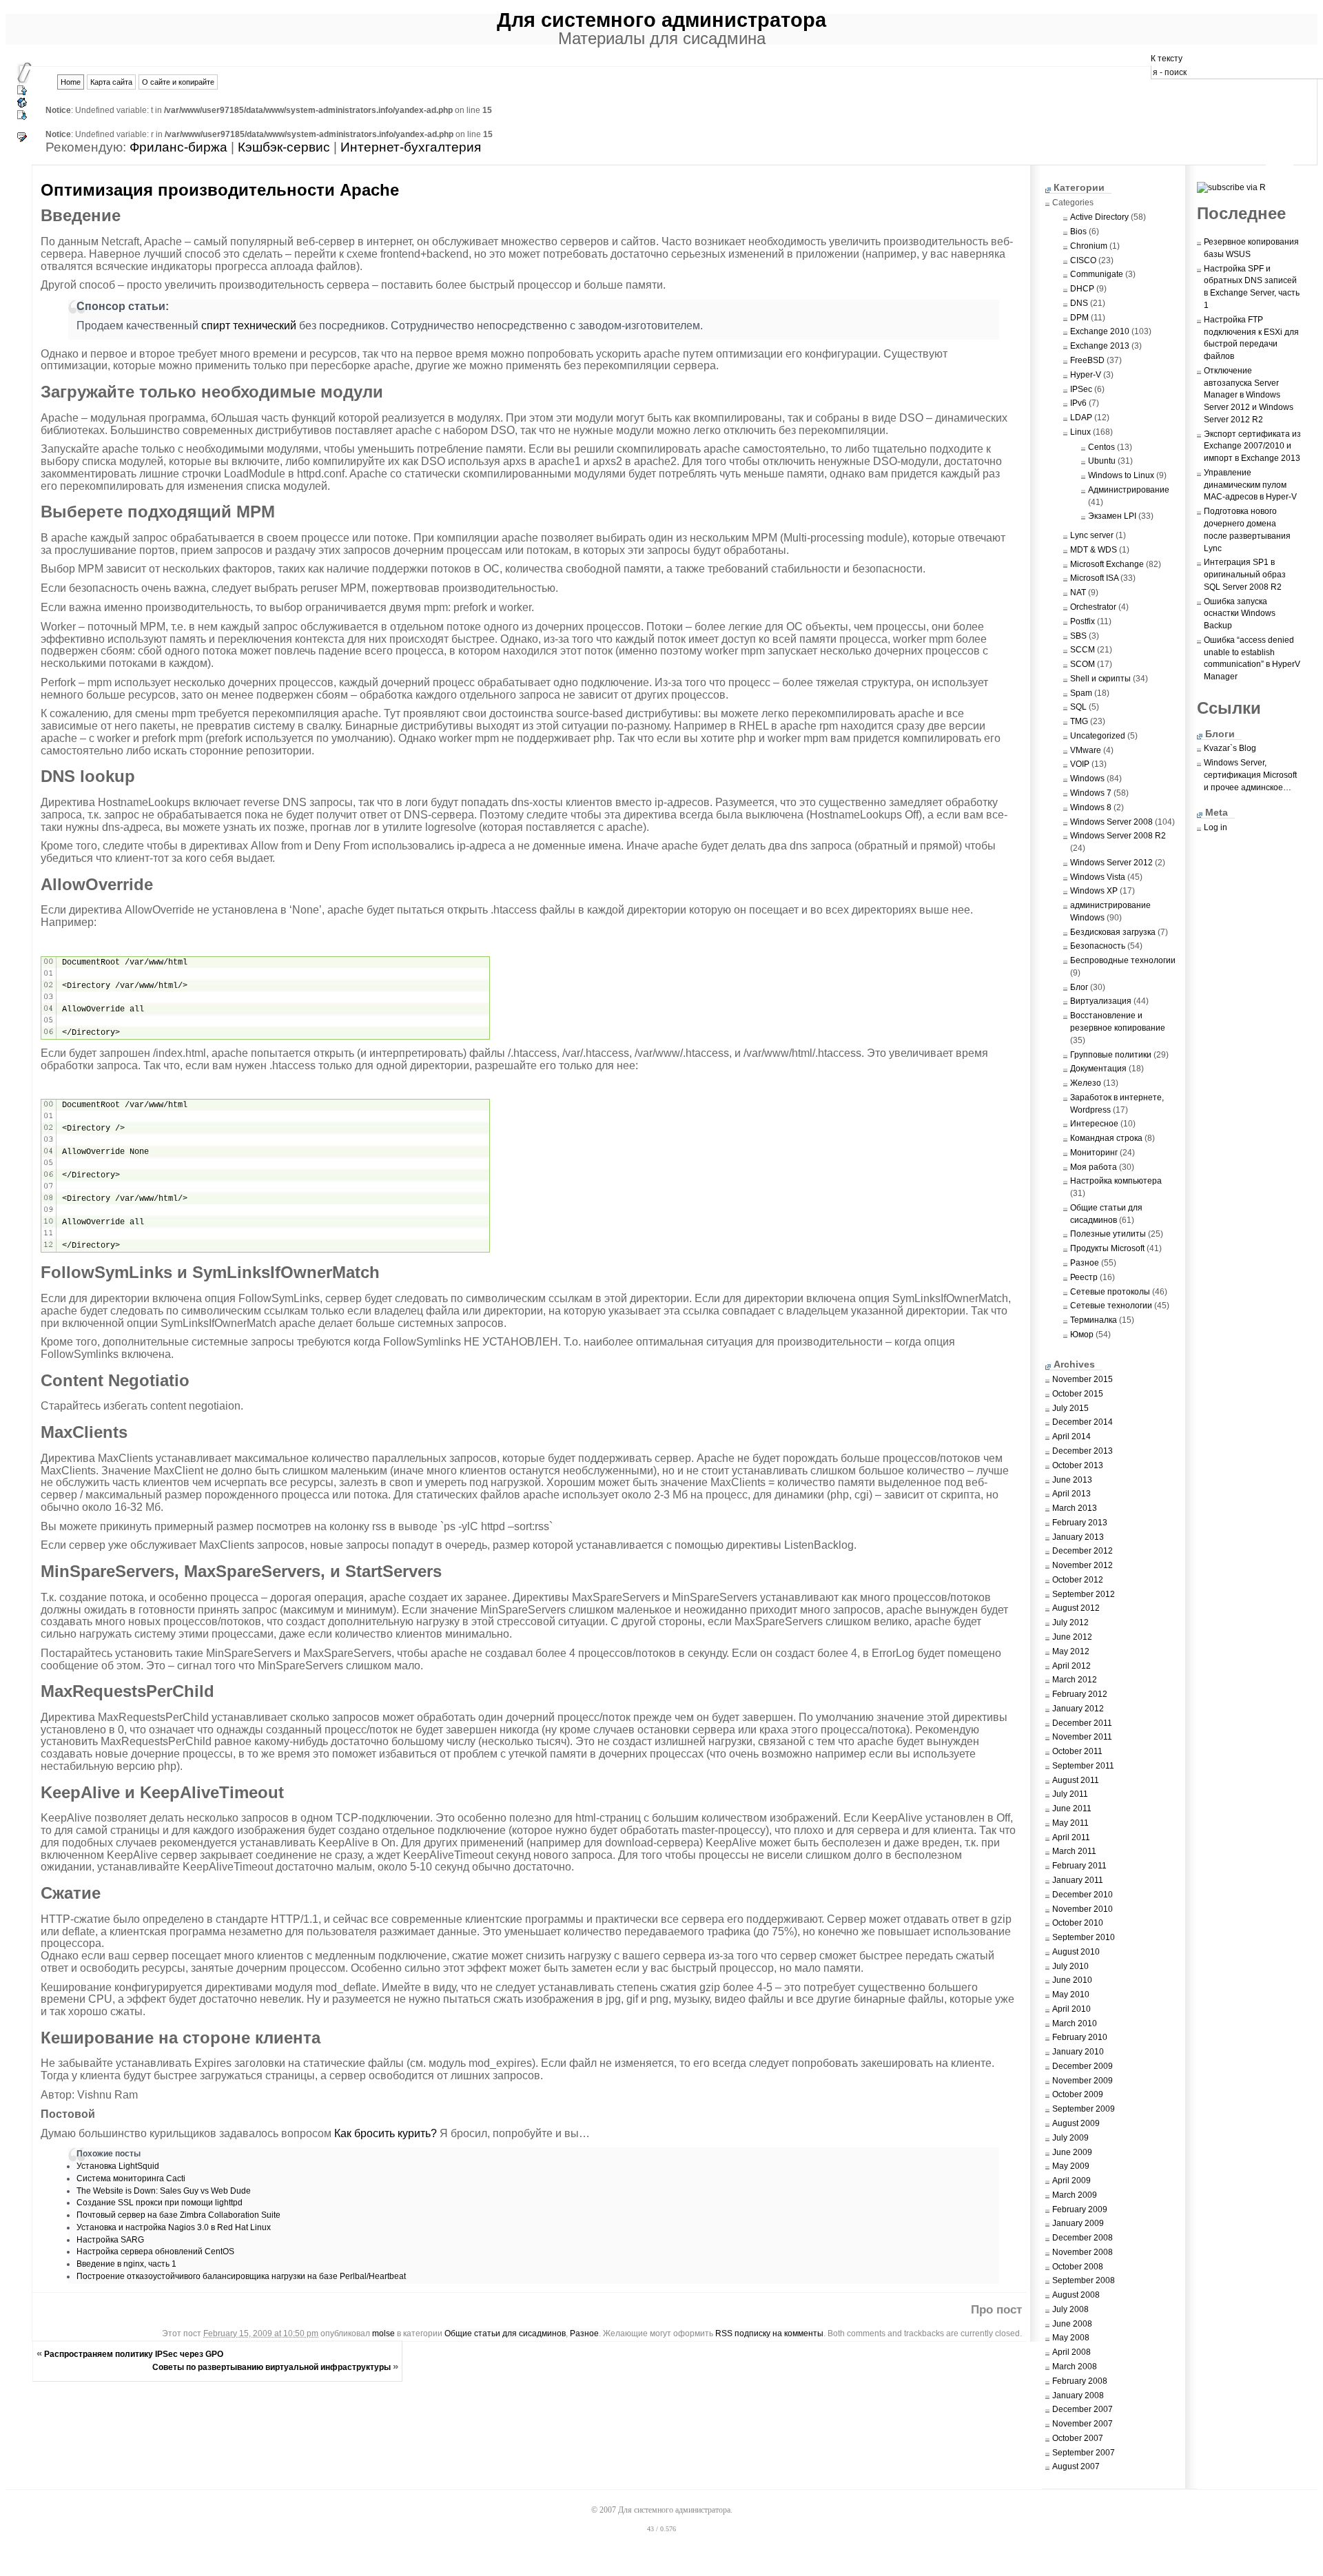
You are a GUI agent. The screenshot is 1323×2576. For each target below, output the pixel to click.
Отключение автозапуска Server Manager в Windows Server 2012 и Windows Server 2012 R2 (1249, 395)
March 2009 (1075, 2195)
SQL (1078, 707)
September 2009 (1084, 2109)
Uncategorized (1098, 736)
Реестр (1084, 1277)
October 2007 (1078, 2438)
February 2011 (1079, 1866)
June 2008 (1072, 2324)
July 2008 (1070, 2309)
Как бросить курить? (386, 2133)
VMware (1086, 750)
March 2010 (1075, 2023)
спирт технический (249, 326)
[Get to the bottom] (22, 116)
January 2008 (1078, 2395)
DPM (1079, 318)
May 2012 (1071, 1651)
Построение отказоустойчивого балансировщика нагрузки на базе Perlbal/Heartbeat (241, 2276)
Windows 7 (1091, 793)
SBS (1078, 636)
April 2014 (1071, 1436)
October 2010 (1078, 1923)
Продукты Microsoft (1107, 1248)
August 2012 (1076, 1608)
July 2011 (1070, 1794)
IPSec (1081, 389)
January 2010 (1078, 2052)
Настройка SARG (110, 2240)
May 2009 (1071, 2166)
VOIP (1080, 764)
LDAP (1081, 418)
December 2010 (1083, 1895)
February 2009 (1080, 2209)
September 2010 (1084, 1937)
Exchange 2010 (1100, 331)
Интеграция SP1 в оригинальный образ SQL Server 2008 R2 (1245, 575)
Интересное (1094, 1124)
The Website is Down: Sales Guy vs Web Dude (164, 2191)
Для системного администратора (661, 20)
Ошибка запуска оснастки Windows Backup (1240, 614)
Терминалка (1094, 1320)
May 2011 (1070, 1823)
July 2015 (1070, 1408)
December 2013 (1083, 1451)
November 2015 (1083, 1379)
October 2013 (1078, 1465)
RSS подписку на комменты (769, 2333)
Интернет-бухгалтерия (411, 147)
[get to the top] (22, 94)
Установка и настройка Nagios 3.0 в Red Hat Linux (174, 2227)
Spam (1081, 693)
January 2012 (1078, 1709)
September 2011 (1083, 1766)
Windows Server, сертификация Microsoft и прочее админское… (1250, 775)
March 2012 (1075, 1680)
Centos (1101, 447)
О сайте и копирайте (178, 82)
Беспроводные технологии (1123, 960)
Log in (1216, 827)
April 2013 (1071, 1494)
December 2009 (1083, 2066)
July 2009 (1070, 2138)
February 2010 (1080, 2037)
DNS (1079, 303)
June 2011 (1072, 1809)
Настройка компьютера (1116, 1181)
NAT (1078, 593)
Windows (1087, 779)
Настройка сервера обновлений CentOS (155, 2252)
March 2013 (1075, 1508)
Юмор (1082, 1335)
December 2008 (1083, 2238)
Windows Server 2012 (1111, 863)
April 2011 (1071, 1837)
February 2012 (1080, 1694)
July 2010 (1070, 1966)
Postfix (1083, 621)
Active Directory (1099, 217)
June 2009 (1072, 2152)
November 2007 (1083, 2424)
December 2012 (1083, 1551)
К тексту (1167, 59)
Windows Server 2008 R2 (1118, 836)
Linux (1080, 432)
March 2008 (1075, 2367)
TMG (1079, 721)
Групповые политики (1111, 1055)
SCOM (1083, 664)
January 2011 (1078, 1880)
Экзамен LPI (1112, 516)
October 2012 (1078, 1580)
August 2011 (1076, 1780)
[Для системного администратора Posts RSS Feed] (1237, 187)
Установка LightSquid (118, 2166)
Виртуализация (1101, 1001)
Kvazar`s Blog (1230, 748)
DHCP (1082, 289)
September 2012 (1084, 1594)
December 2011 (1082, 1723)
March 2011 (1074, 1851)
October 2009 (1078, 2094)
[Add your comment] (22, 141)
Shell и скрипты (1100, 679)
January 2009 (1078, 2223)
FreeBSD (1087, 360)
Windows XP (1094, 891)
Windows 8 (1091, 807)
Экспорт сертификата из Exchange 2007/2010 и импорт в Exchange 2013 (1252, 446)
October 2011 (1077, 1751)
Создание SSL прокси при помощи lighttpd (160, 2203)
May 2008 (1071, 2338)
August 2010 (1076, 1952)
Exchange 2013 (1100, 346)
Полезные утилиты (1108, 1234)
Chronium (1089, 246)
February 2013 (1080, 1523)
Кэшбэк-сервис (284, 147)
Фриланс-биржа (178, 147)
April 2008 (1071, 2352)
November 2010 (1083, 1909)
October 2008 (1078, 2267)
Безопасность (1098, 946)
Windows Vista (1098, 877)
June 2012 (1072, 1637)
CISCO (1083, 260)
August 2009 (1076, 2123)
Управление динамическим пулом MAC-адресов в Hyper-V (1250, 485)
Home (71, 82)
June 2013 (1072, 1480)
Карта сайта (111, 82)
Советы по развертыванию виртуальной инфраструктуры (271, 2367)
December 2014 (1083, 1422)
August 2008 (1076, 2295)
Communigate (1097, 274)
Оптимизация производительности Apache (220, 190)
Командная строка (1106, 1138)
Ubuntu (1102, 461)
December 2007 (1083, 2409)
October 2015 (1078, 1394)
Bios (1078, 231)
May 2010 (1071, 1995)
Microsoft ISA (1094, 578)
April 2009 (1071, 2181)
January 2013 (1078, 1537)
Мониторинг (1094, 1153)
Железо (1086, 1083)
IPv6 (1078, 403)
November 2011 (1082, 1737)
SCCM (1083, 650)
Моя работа (1094, 1167)
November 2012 (1083, 1565)
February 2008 (1080, 2381)
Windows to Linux (1121, 475)
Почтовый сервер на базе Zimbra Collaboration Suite (178, 2215)
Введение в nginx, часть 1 (126, 2264)
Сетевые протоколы (1110, 1292)
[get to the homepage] (22, 106)
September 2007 (1084, 2453)
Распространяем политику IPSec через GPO (134, 2354)
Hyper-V (1086, 375)
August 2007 (1076, 2466)
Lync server (1092, 535)
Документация (1098, 1069)
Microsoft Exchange (1107, 564)
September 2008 (1084, 2280)
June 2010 (1072, 1980)
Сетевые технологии (1111, 1306)
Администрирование (1129, 490)
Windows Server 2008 (1111, 822)
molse (383, 2333)
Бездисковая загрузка (1113, 932)
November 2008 (1083, 2252)
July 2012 (1070, 1622)
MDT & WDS (1094, 550)
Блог (1079, 987)
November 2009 (1083, 2081)
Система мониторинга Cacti (131, 2178)
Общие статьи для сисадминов (505, 2333)
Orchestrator (1093, 607)
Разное (584, 2333)
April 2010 (1071, 2009)
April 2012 (1071, 1666)
